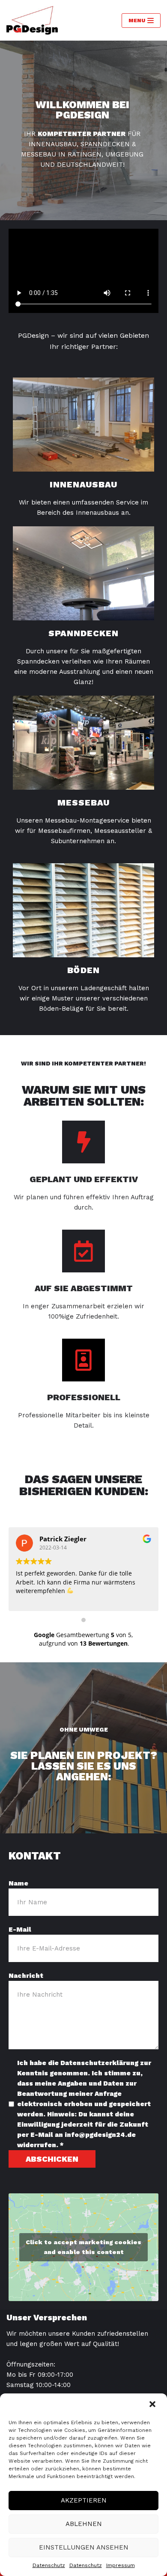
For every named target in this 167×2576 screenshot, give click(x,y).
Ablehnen (84, 2524)
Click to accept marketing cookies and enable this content (83, 2247)
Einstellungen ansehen (84, 2547)
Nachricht (26, 1976)
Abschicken (52, 2159)
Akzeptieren (84, 2500)
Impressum (121, 2565)
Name (18, 1883)
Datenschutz (49, 2565)
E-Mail (20, 1930)
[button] (153, 2405)
